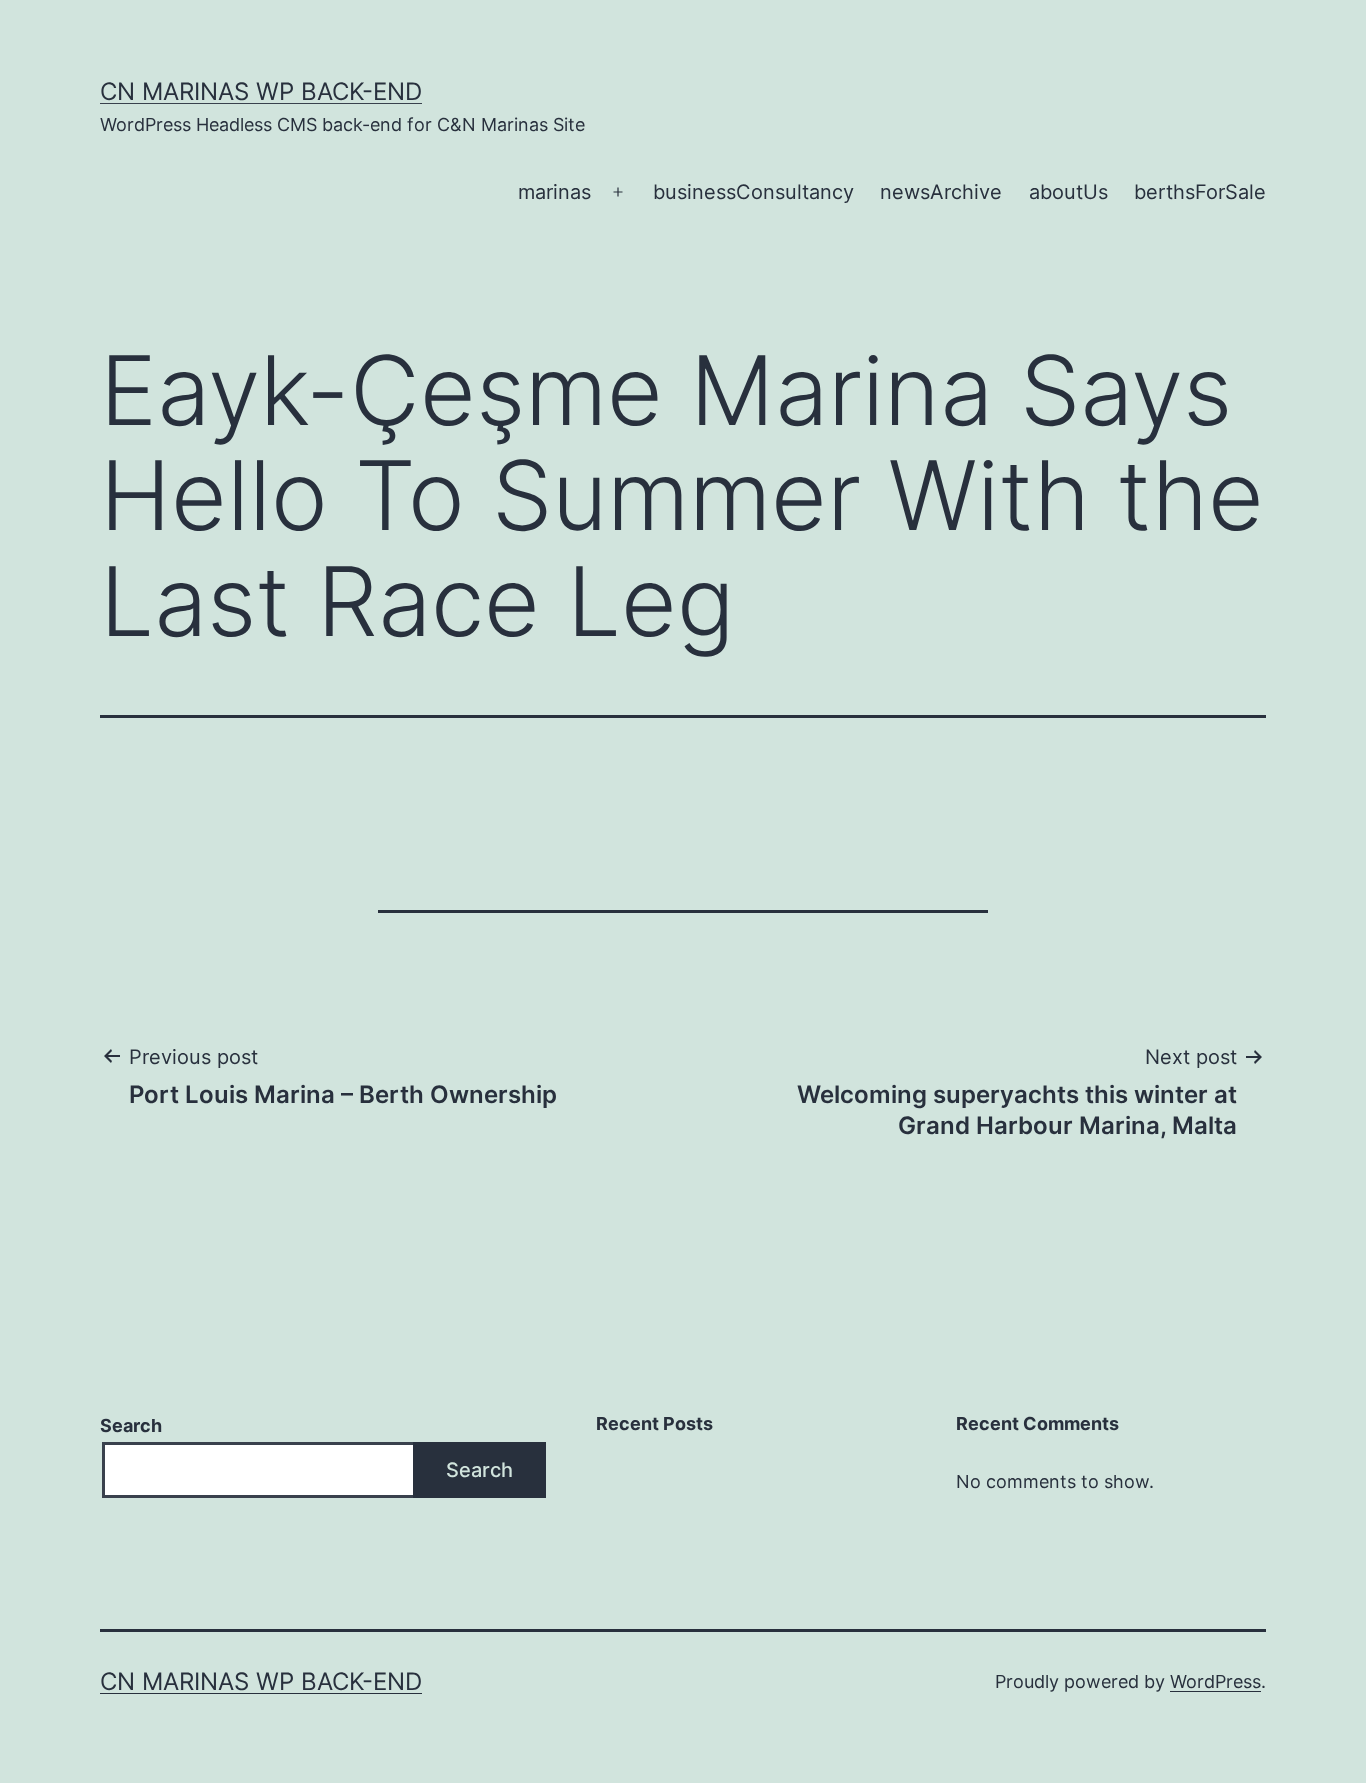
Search (131, 1425)
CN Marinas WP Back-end (261, 91)
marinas (554, 192)
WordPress (1215, 1681)
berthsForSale (1200, 192)
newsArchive (941, 192)
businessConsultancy (753, 192)
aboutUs (1068, 192)
